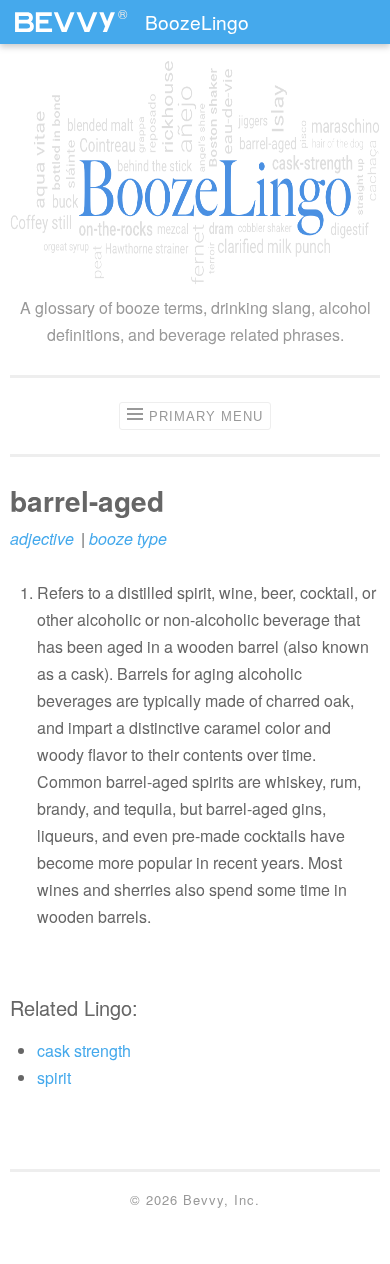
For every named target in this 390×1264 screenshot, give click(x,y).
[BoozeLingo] (195, 172)
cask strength (84, 1050)
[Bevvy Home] (65, 14)
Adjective (42, 538)
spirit (54, 1077)
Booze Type (128, 538)
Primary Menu (206, 416)
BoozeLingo (197, 21)
